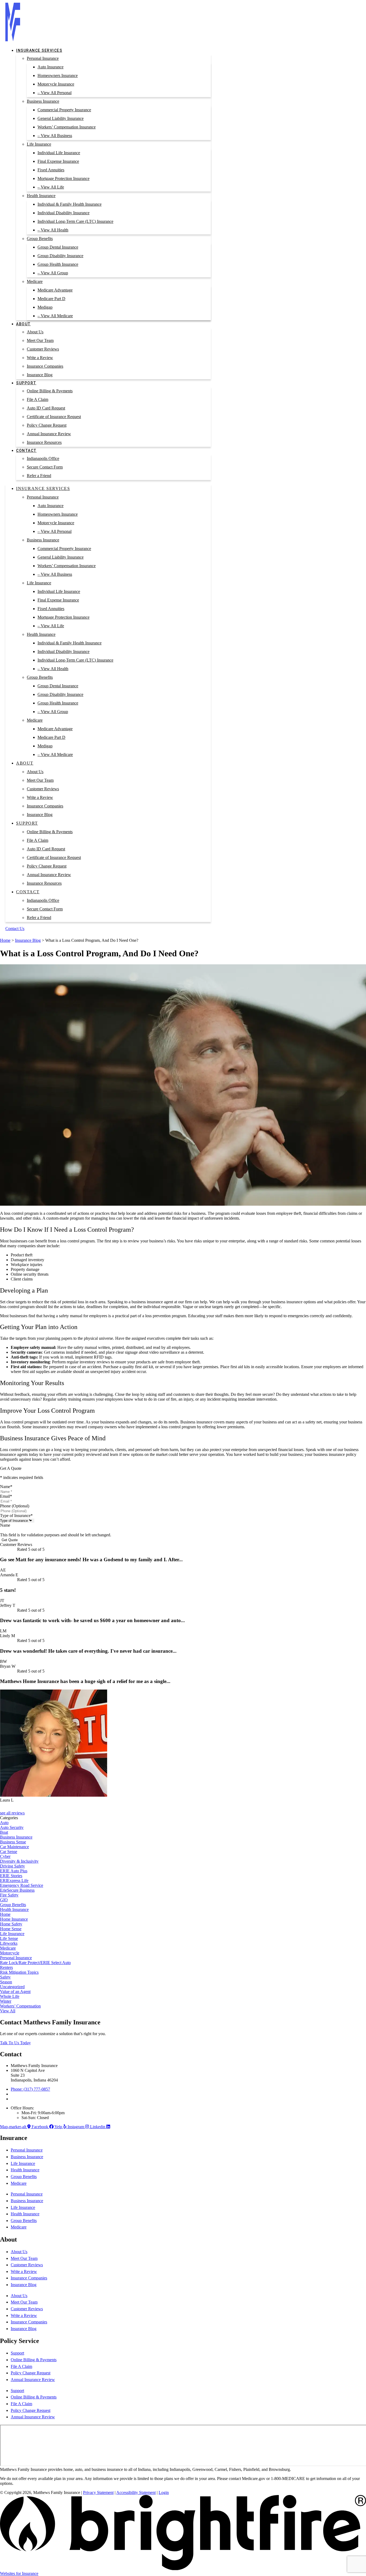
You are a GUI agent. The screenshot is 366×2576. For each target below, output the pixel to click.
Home (5, 940)
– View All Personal (55, 93)
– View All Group (53, 273)
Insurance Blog (40, 375)
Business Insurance (43, 101)
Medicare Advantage (55, 290)
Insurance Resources (44, 442)
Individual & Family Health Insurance (70, 204)
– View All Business (55, 136)
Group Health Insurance (58, 264)
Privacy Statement (98, 2492)
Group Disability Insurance (60, 256)
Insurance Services (39, 50)
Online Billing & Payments (50, 391)
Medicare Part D (51, 299)
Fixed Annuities (51, 170)
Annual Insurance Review (49, 434)
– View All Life (51, 187)
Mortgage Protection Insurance (64, 178)
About (23, 324)
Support (26, 383)
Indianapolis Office (43, 458)
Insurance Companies (45, 366)
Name (6, 1487)
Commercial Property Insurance (64, 110)
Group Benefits (40, 239)
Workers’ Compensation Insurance (67, 127)
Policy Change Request (47, 425)
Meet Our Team (40, 340)
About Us (35, 332)
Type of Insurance (16, 1516)
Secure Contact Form (45, 467)
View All (8, 2011)
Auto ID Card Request (46, 408)
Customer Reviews (43, 349)
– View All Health (53, 230)
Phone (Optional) (15, 1506)
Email (6, 1496)
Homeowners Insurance (58, 75)
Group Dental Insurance (58, 247)
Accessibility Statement (136, 2492)
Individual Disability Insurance (64, 213)
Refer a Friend (39, 476)
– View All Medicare (55, 316)
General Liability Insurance (61, 118)
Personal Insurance (43, 58)
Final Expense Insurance (58, 161)
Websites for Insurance (19, 2573)
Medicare (35, 281)
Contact (26, 451)
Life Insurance (39, 144)
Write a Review (40, 358)
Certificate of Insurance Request (54, 417)
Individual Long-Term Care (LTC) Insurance (75, 221)
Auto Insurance (51, 67)
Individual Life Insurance (59, 153)
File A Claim (38, 399)
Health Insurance (41, 196)
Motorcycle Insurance (56, 84)
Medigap (45, 307)
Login (164, 2492)
